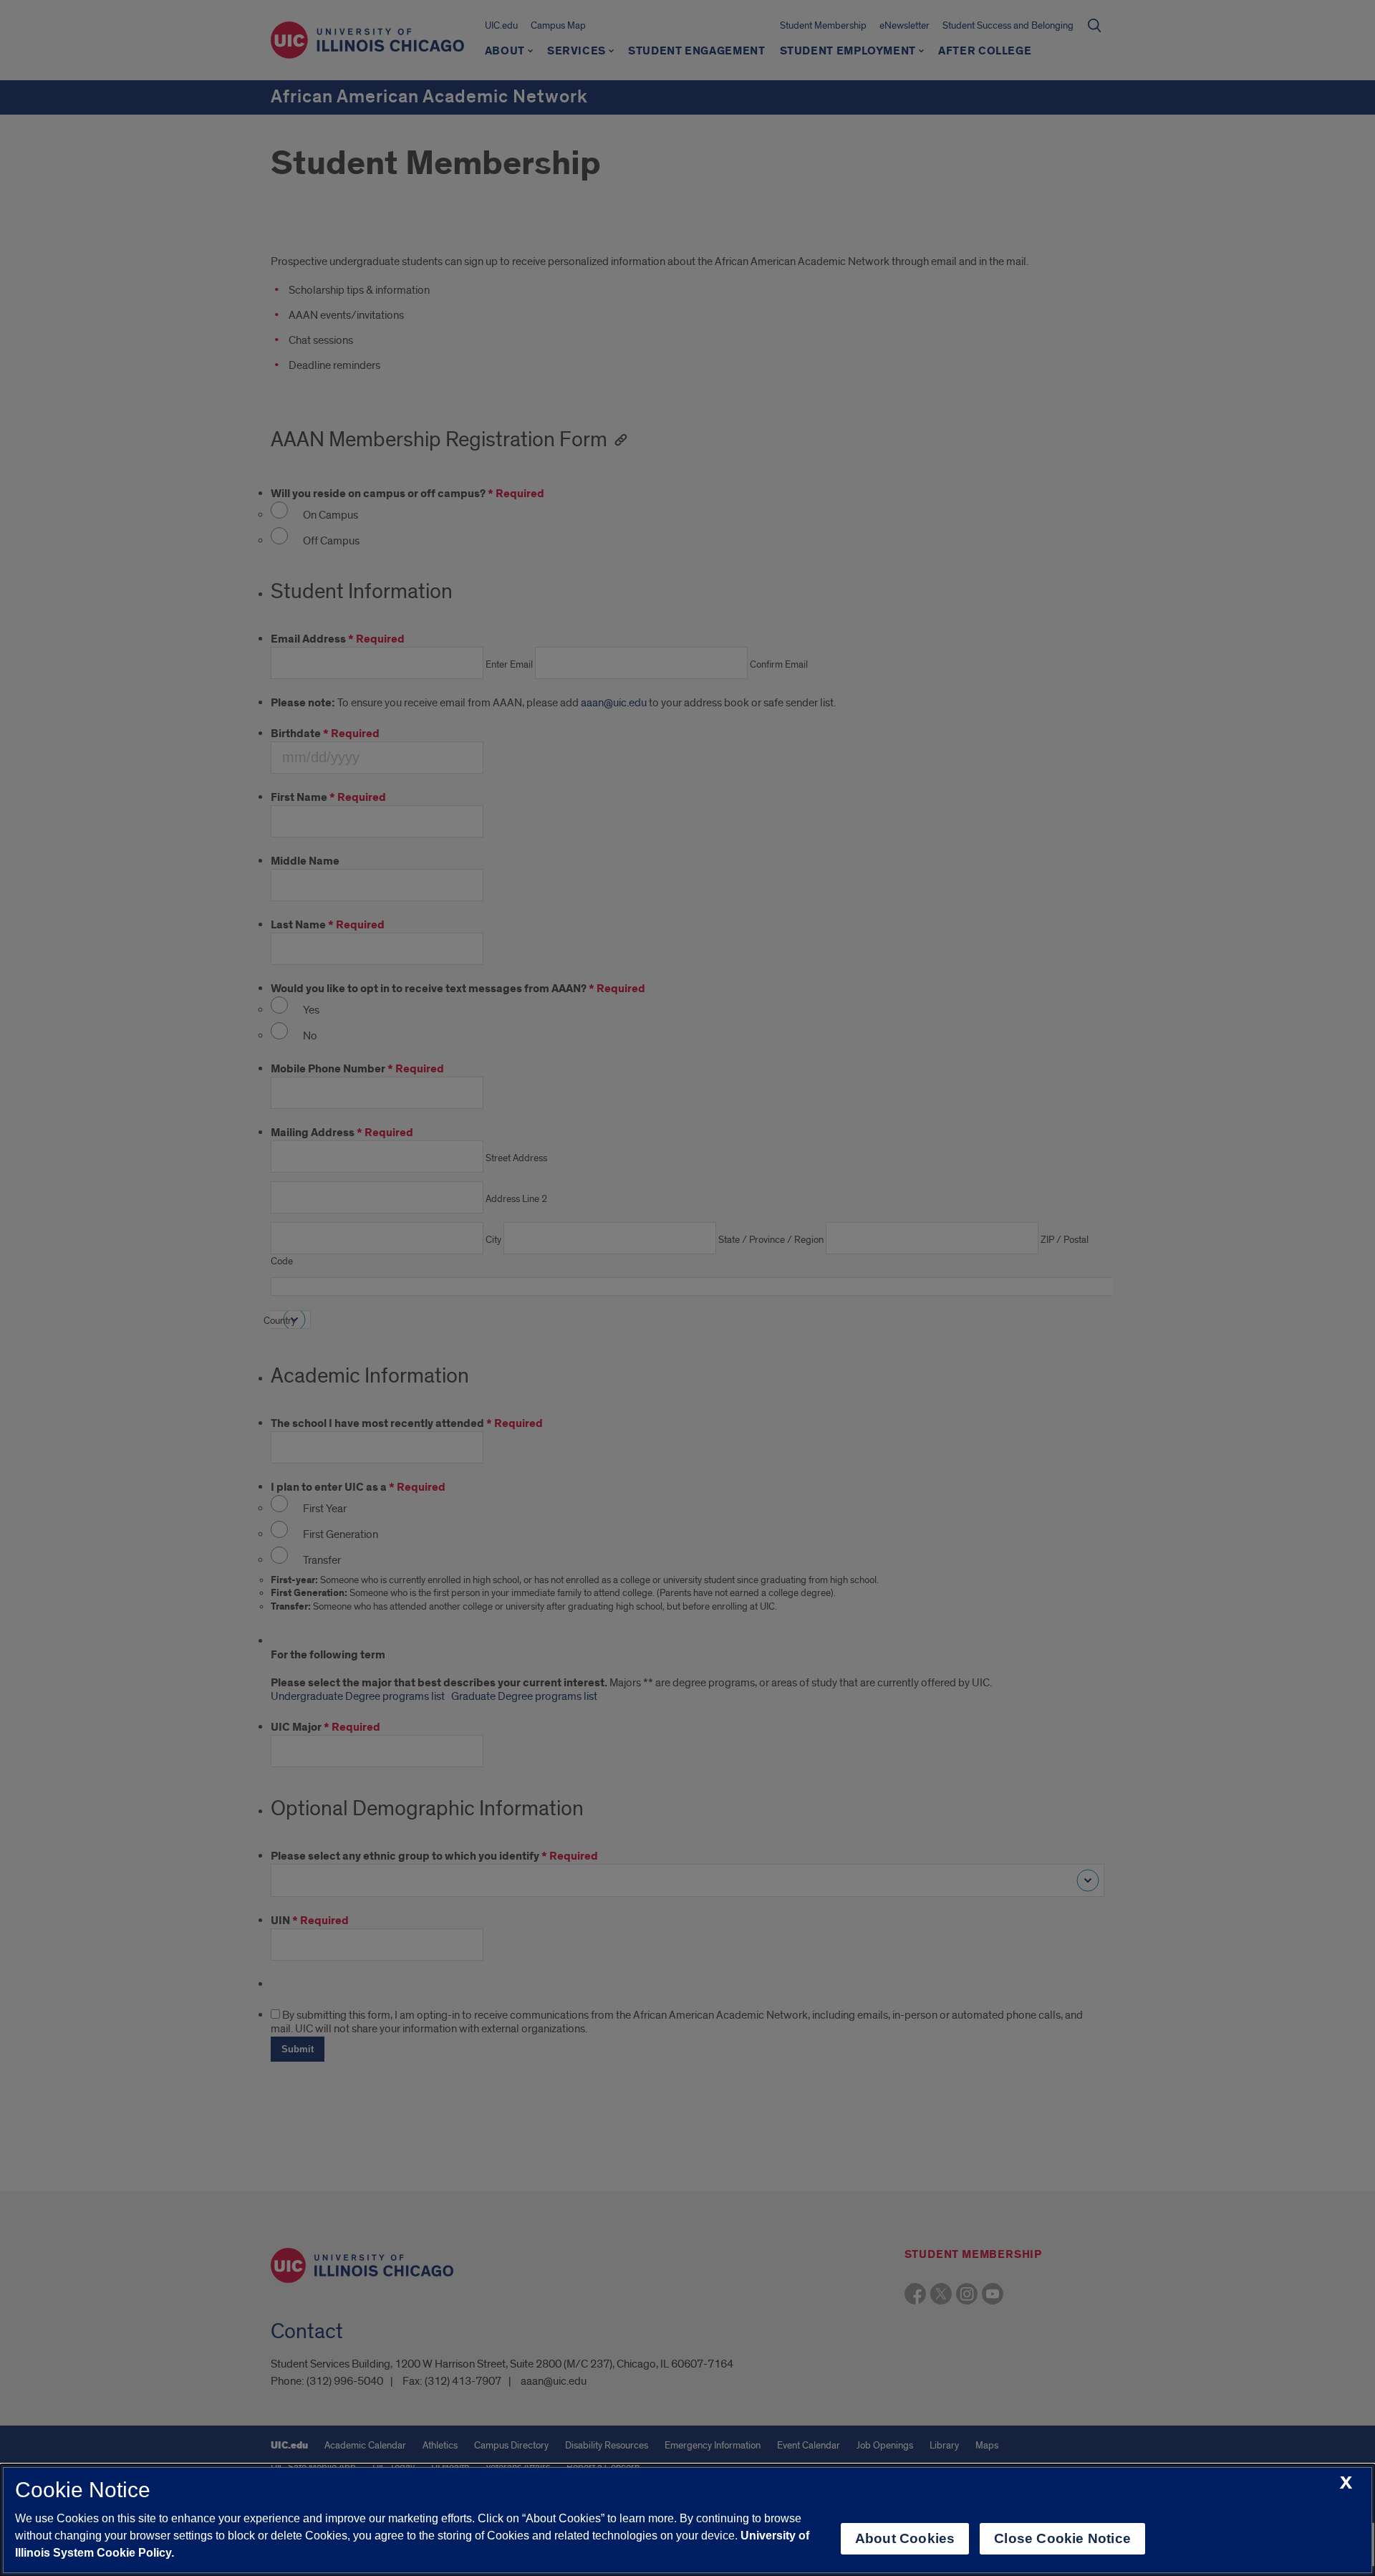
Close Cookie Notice (1062, 2538)
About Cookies (905, 2538)
